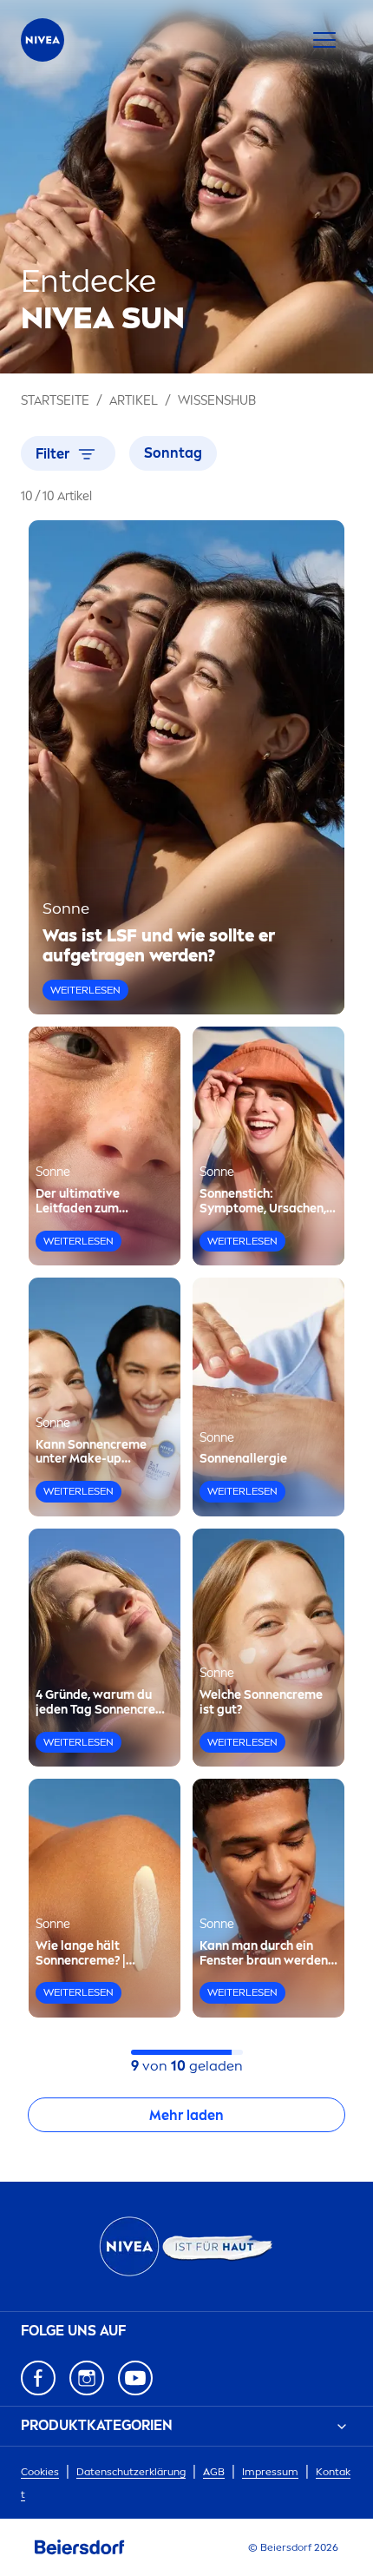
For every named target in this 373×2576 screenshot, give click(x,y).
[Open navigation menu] (324, 40)
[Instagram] (87, 2378)
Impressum (270, 2472)
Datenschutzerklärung (131, 2472)
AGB (214, 2472)
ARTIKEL (134, 401)
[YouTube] (135, 2378)
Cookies (40, 2472)
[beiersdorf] (80, 2547)
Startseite (55, 401)
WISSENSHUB (217, 401)
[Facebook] (38, 2378)
